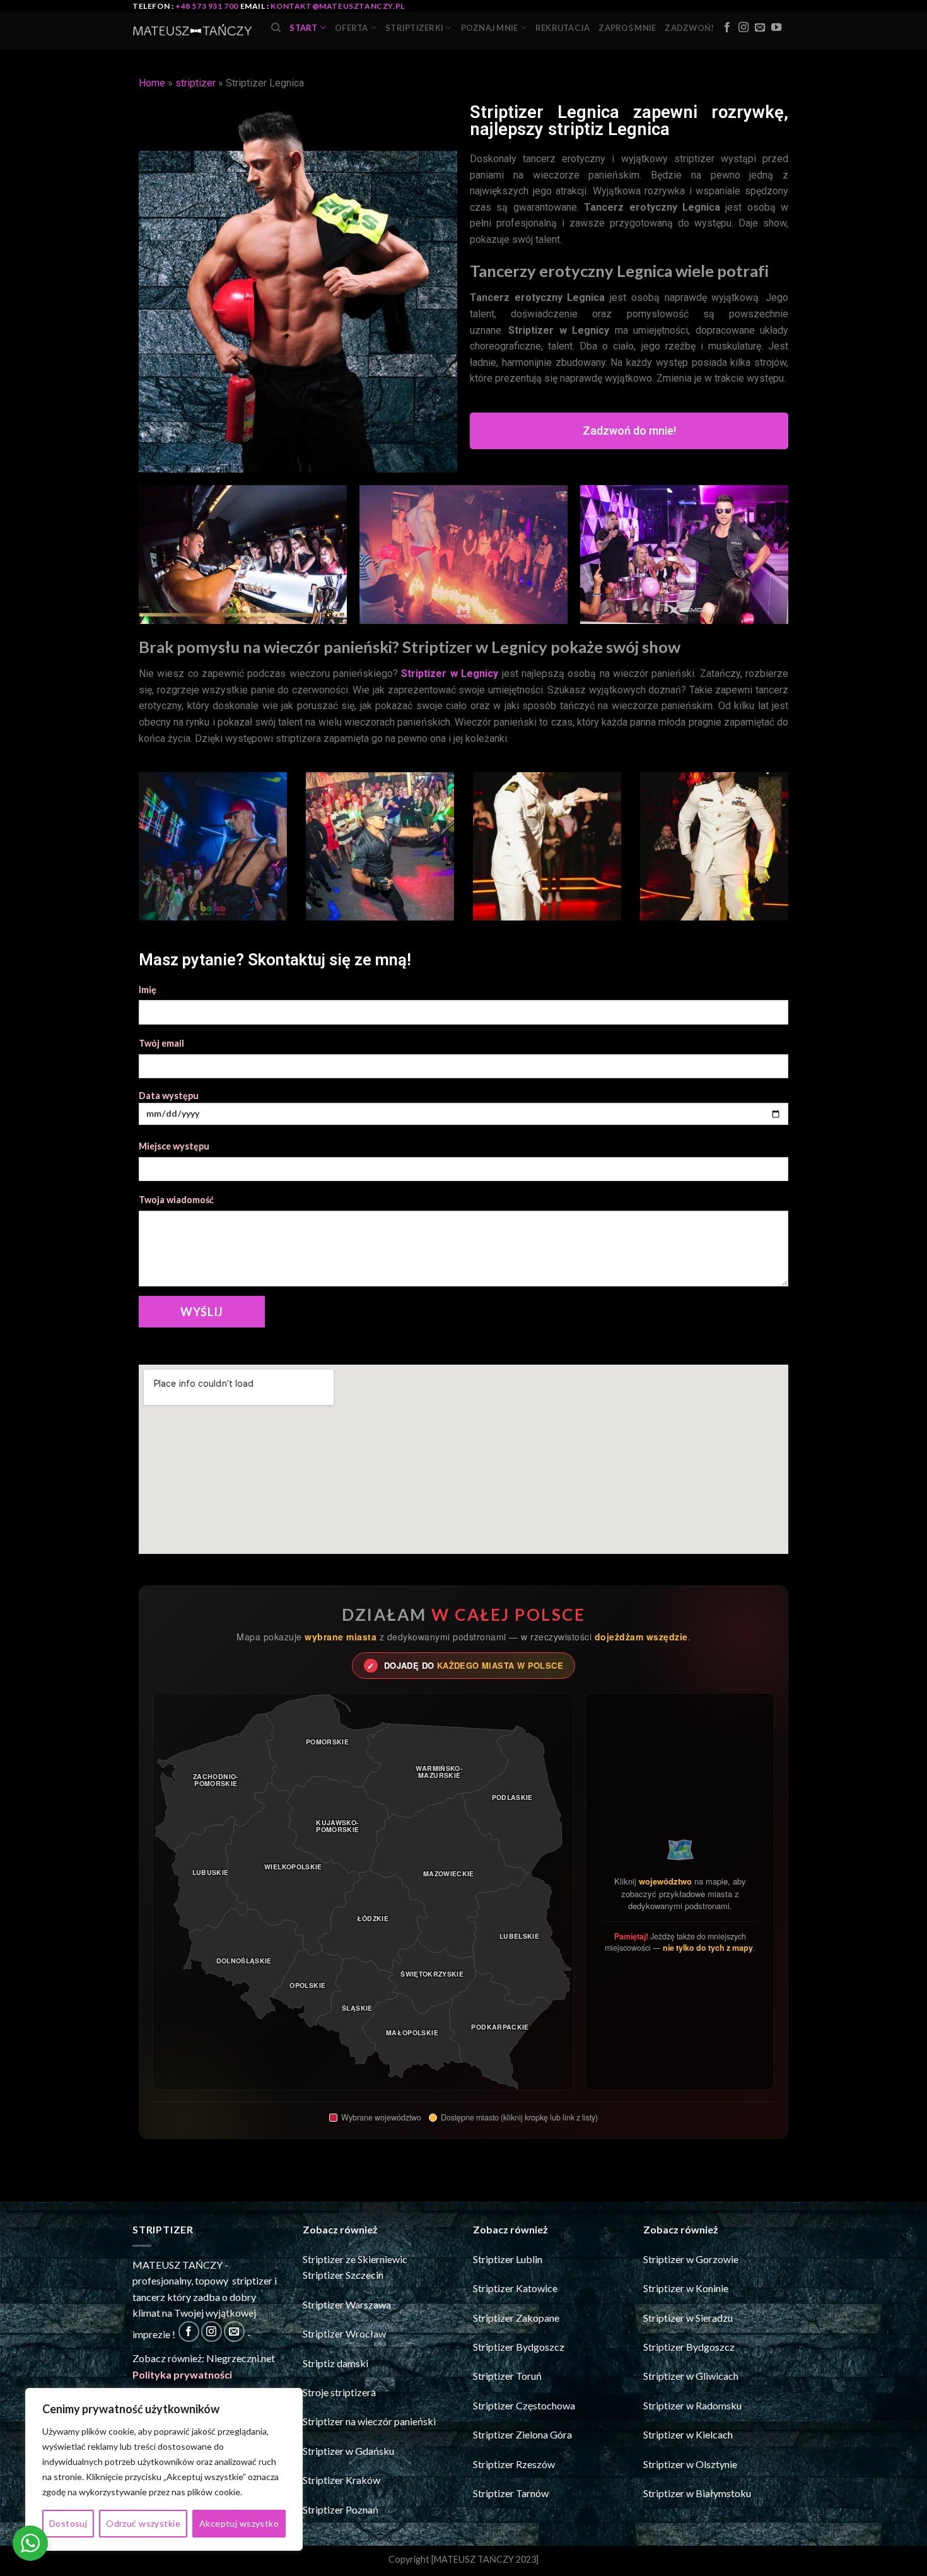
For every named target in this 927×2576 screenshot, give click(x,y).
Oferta (352, 28)
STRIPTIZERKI (414, 28)
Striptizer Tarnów (511, 2493)
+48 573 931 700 (207, 6)
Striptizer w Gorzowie (691, 2259)
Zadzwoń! (689, 28)
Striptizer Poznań (341, 2509)
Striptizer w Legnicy (450, 673)
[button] (629, 431)
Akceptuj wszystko (239, 2523)
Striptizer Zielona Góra (522, 2434)
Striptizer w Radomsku (692, 2405)
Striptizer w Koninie (686, 2288)
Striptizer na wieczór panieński (369, 2421)
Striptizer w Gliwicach (691, 2376)
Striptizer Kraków (341, 2480)
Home (152, 83)
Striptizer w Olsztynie (690, 2464)
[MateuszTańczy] (192, 32)
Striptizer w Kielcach (688, 2434)
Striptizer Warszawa (347, 2304)
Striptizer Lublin (508, 2259)
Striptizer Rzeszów (514, 2464)
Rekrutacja (563, 28)
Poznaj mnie (490, 28)
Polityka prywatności (182, 2374)
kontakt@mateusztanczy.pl (337, 6)
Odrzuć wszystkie (143, 2523)
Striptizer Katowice (515, 2288)
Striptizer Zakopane (516, 2318)
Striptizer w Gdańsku (348, 2451)
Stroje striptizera (339, 2392)
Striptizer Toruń (507, 2376)
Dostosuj (68, 2523)
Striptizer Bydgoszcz (519, 2347)
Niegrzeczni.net (241, 2358)
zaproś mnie (627, 28)
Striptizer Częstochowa (524, 2405)
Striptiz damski (335, 2363)
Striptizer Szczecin (343, 2275)
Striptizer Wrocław (344, 2333)
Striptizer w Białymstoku (697, 2493)
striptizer (195, 83)
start (303, 28)
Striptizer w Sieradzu (688, 2318)
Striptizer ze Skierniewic (355, 2259)
